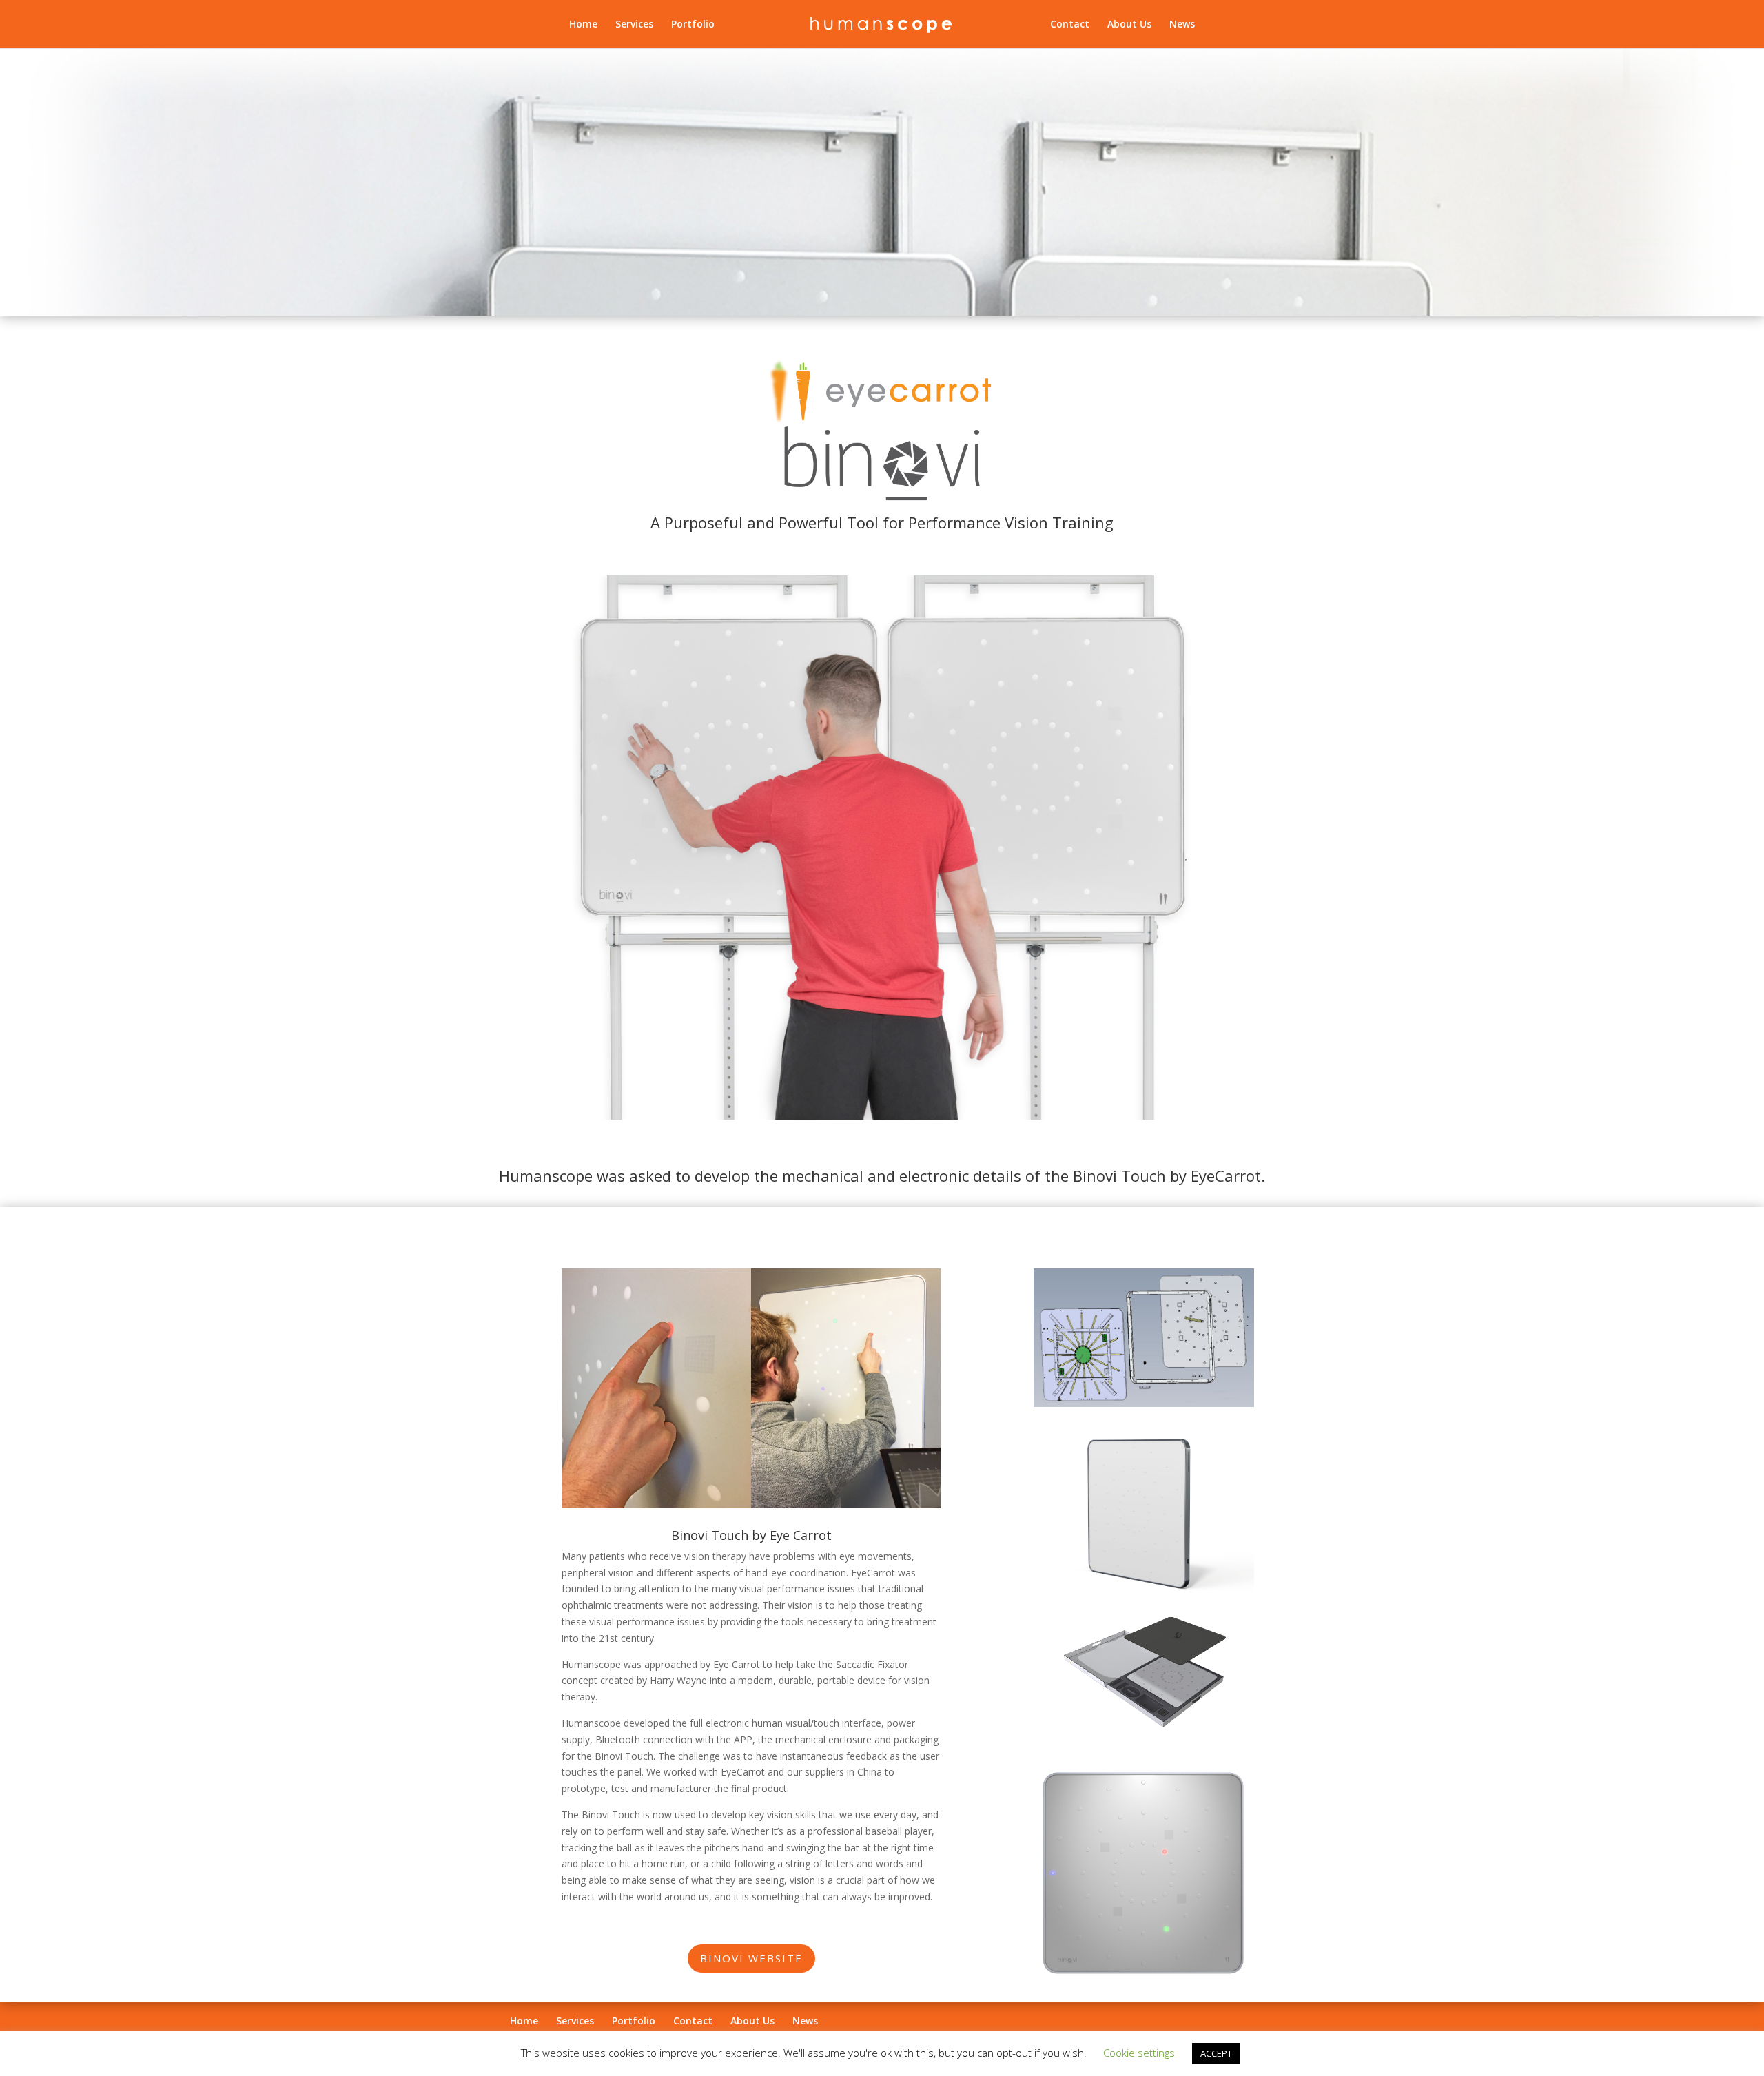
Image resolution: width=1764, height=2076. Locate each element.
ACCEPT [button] (1216, 2053)
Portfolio (693, 25)
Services (634, 25)
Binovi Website (751, 1958)
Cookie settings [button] (1139, 2053)
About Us (1129, 25)
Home (583, 25)
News (1182, 25)
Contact (1070, 25)
